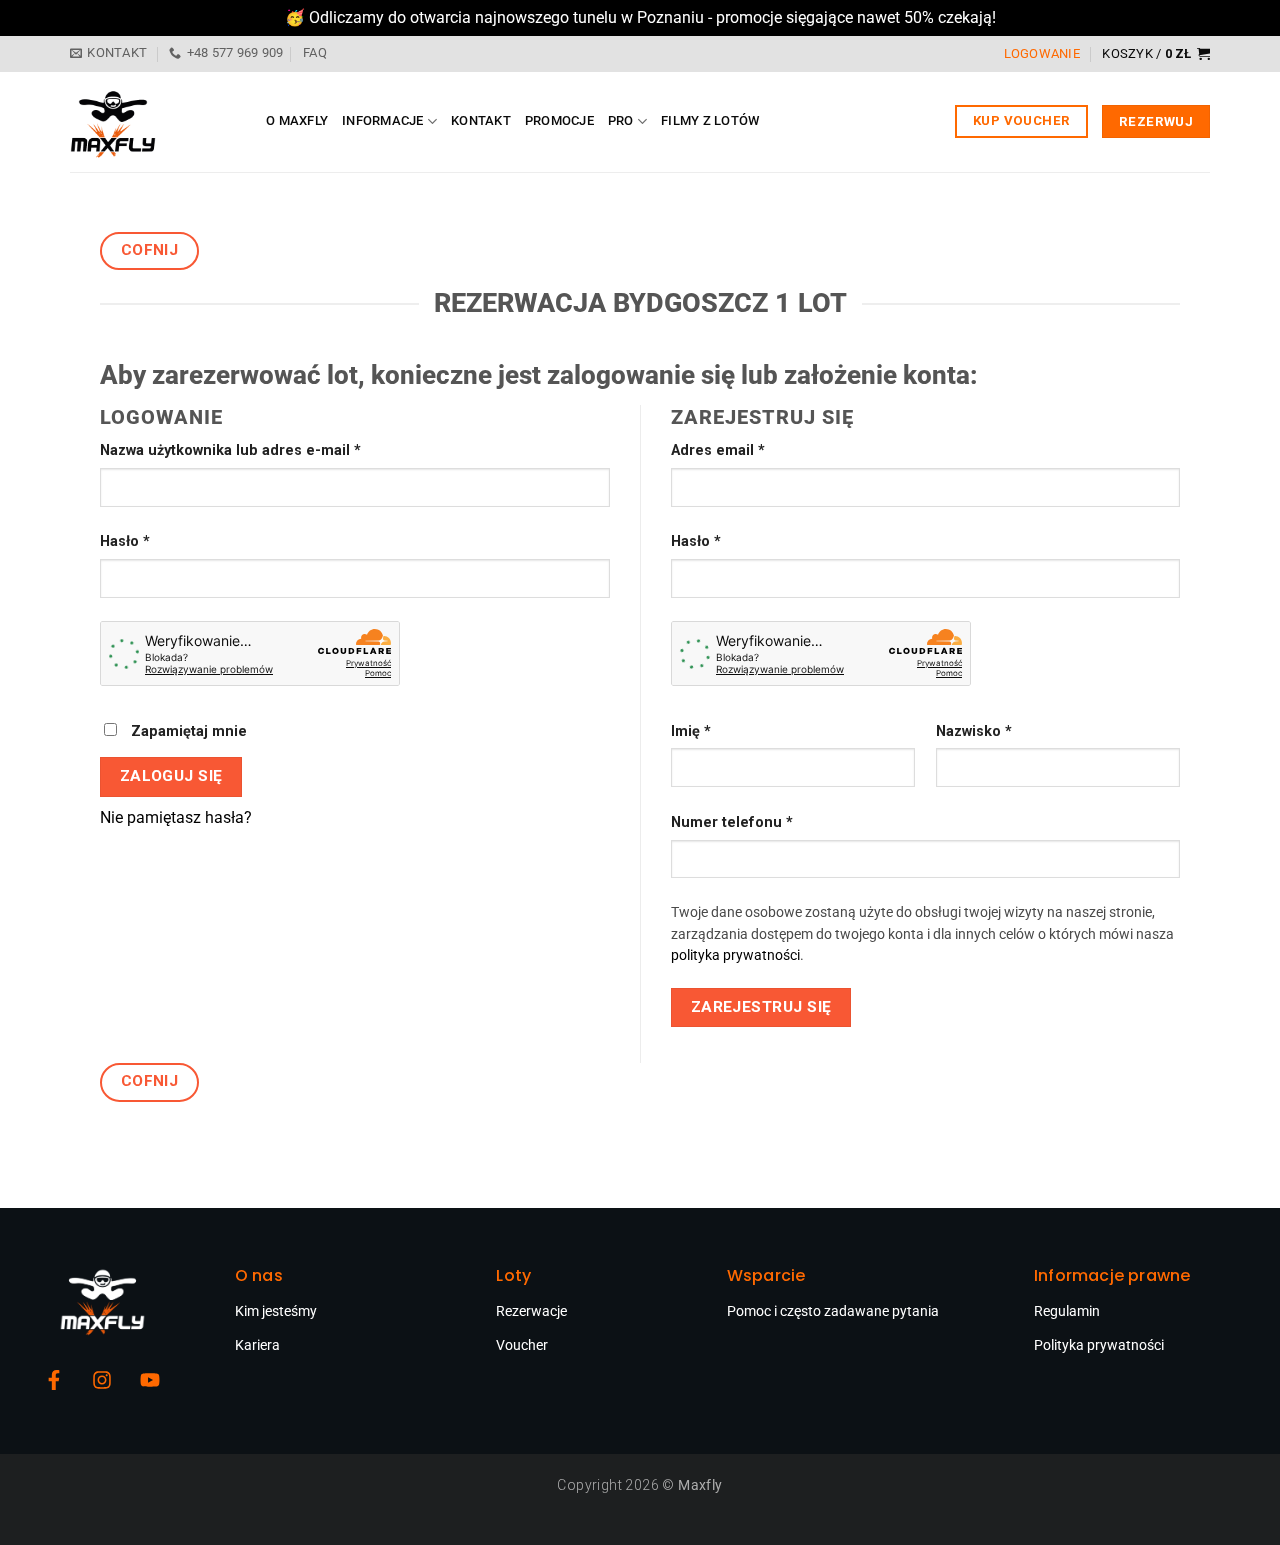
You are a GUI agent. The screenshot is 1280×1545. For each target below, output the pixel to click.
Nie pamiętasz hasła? (176, 817)
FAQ (315, 52)
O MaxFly (297, 120)
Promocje (559, 120)
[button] (1156, 54)
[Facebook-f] (54, 1380)
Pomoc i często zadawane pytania (833, 1311)
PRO (621, 120)
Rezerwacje (531, 1311)
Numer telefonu (732, 822)
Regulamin (1067, 1311)
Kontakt (481, 120)
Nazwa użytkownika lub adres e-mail (267, 449)
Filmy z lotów (710, 120)
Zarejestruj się (761, 1007)
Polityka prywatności (1099, 1345)
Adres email (755, 449)
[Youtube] (150, 1380)
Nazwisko (974, 731)
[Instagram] (102, 1380)
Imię (691, 731)
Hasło (162, 540)
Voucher (522, 1345)
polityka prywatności (735, 955)
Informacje (383, 120)
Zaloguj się (171, 776)
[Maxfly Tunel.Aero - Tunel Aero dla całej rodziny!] (153, 122)
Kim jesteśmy (276, 1311)
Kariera (257, 1345)
